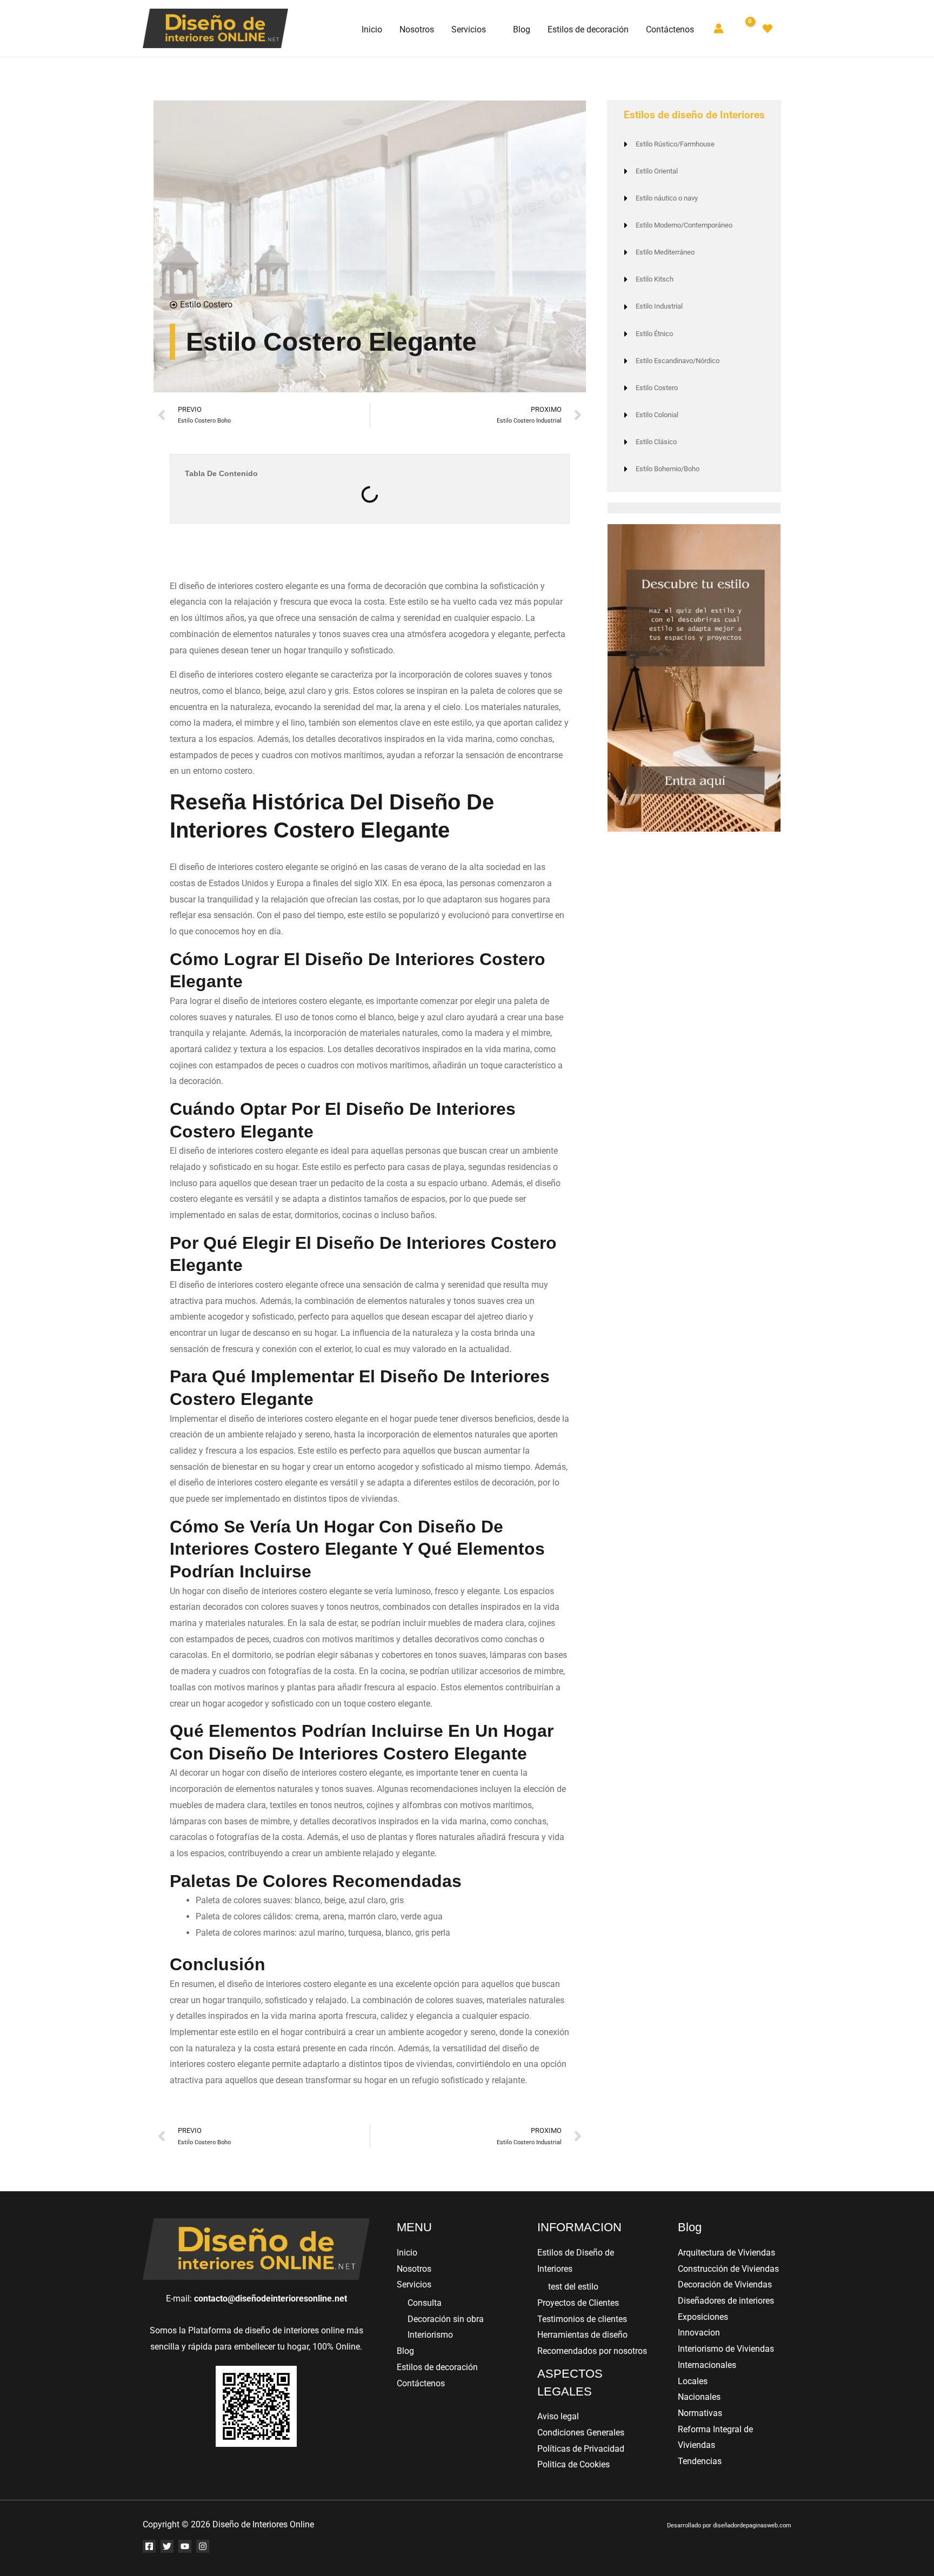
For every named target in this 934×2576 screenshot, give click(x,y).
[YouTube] (185, 2546)
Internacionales (707, 2365)
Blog (405, 2351)
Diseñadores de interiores (726, 2301)
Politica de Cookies (573, 2464)
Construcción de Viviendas (728, 2269)
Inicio (407, 2253)
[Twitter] (167, 2546)
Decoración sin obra (446, 2319)
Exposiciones (703, 2317)
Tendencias (700, 2461)
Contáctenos (421, 2383)
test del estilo (573, 2287)
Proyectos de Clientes (578, 2303)
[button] (491, 30)
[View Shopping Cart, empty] (743, 28)
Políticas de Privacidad (581, 2449)
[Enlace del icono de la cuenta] (719, 28)
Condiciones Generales (581, 2433)
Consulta (425, 2303)
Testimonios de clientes (582, 2319)
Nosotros (414, 2269)
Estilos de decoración (437, 2367)
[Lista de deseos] (768, 29)
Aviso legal (558, 2416)
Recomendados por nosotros (592, 2351)
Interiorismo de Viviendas (726, 2349)
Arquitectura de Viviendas (726, 2253)
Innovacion (699, 2333)
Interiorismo (430, 2335)
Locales (693, 2381)
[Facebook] (149, 2546)
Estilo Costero (206, 305)
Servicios (414, 2284)
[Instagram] (203, 2546)
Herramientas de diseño (582, 2335)
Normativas (700, 2413)
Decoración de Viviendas (725, 2284)
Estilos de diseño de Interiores (694, 115)
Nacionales (699, 2397)
